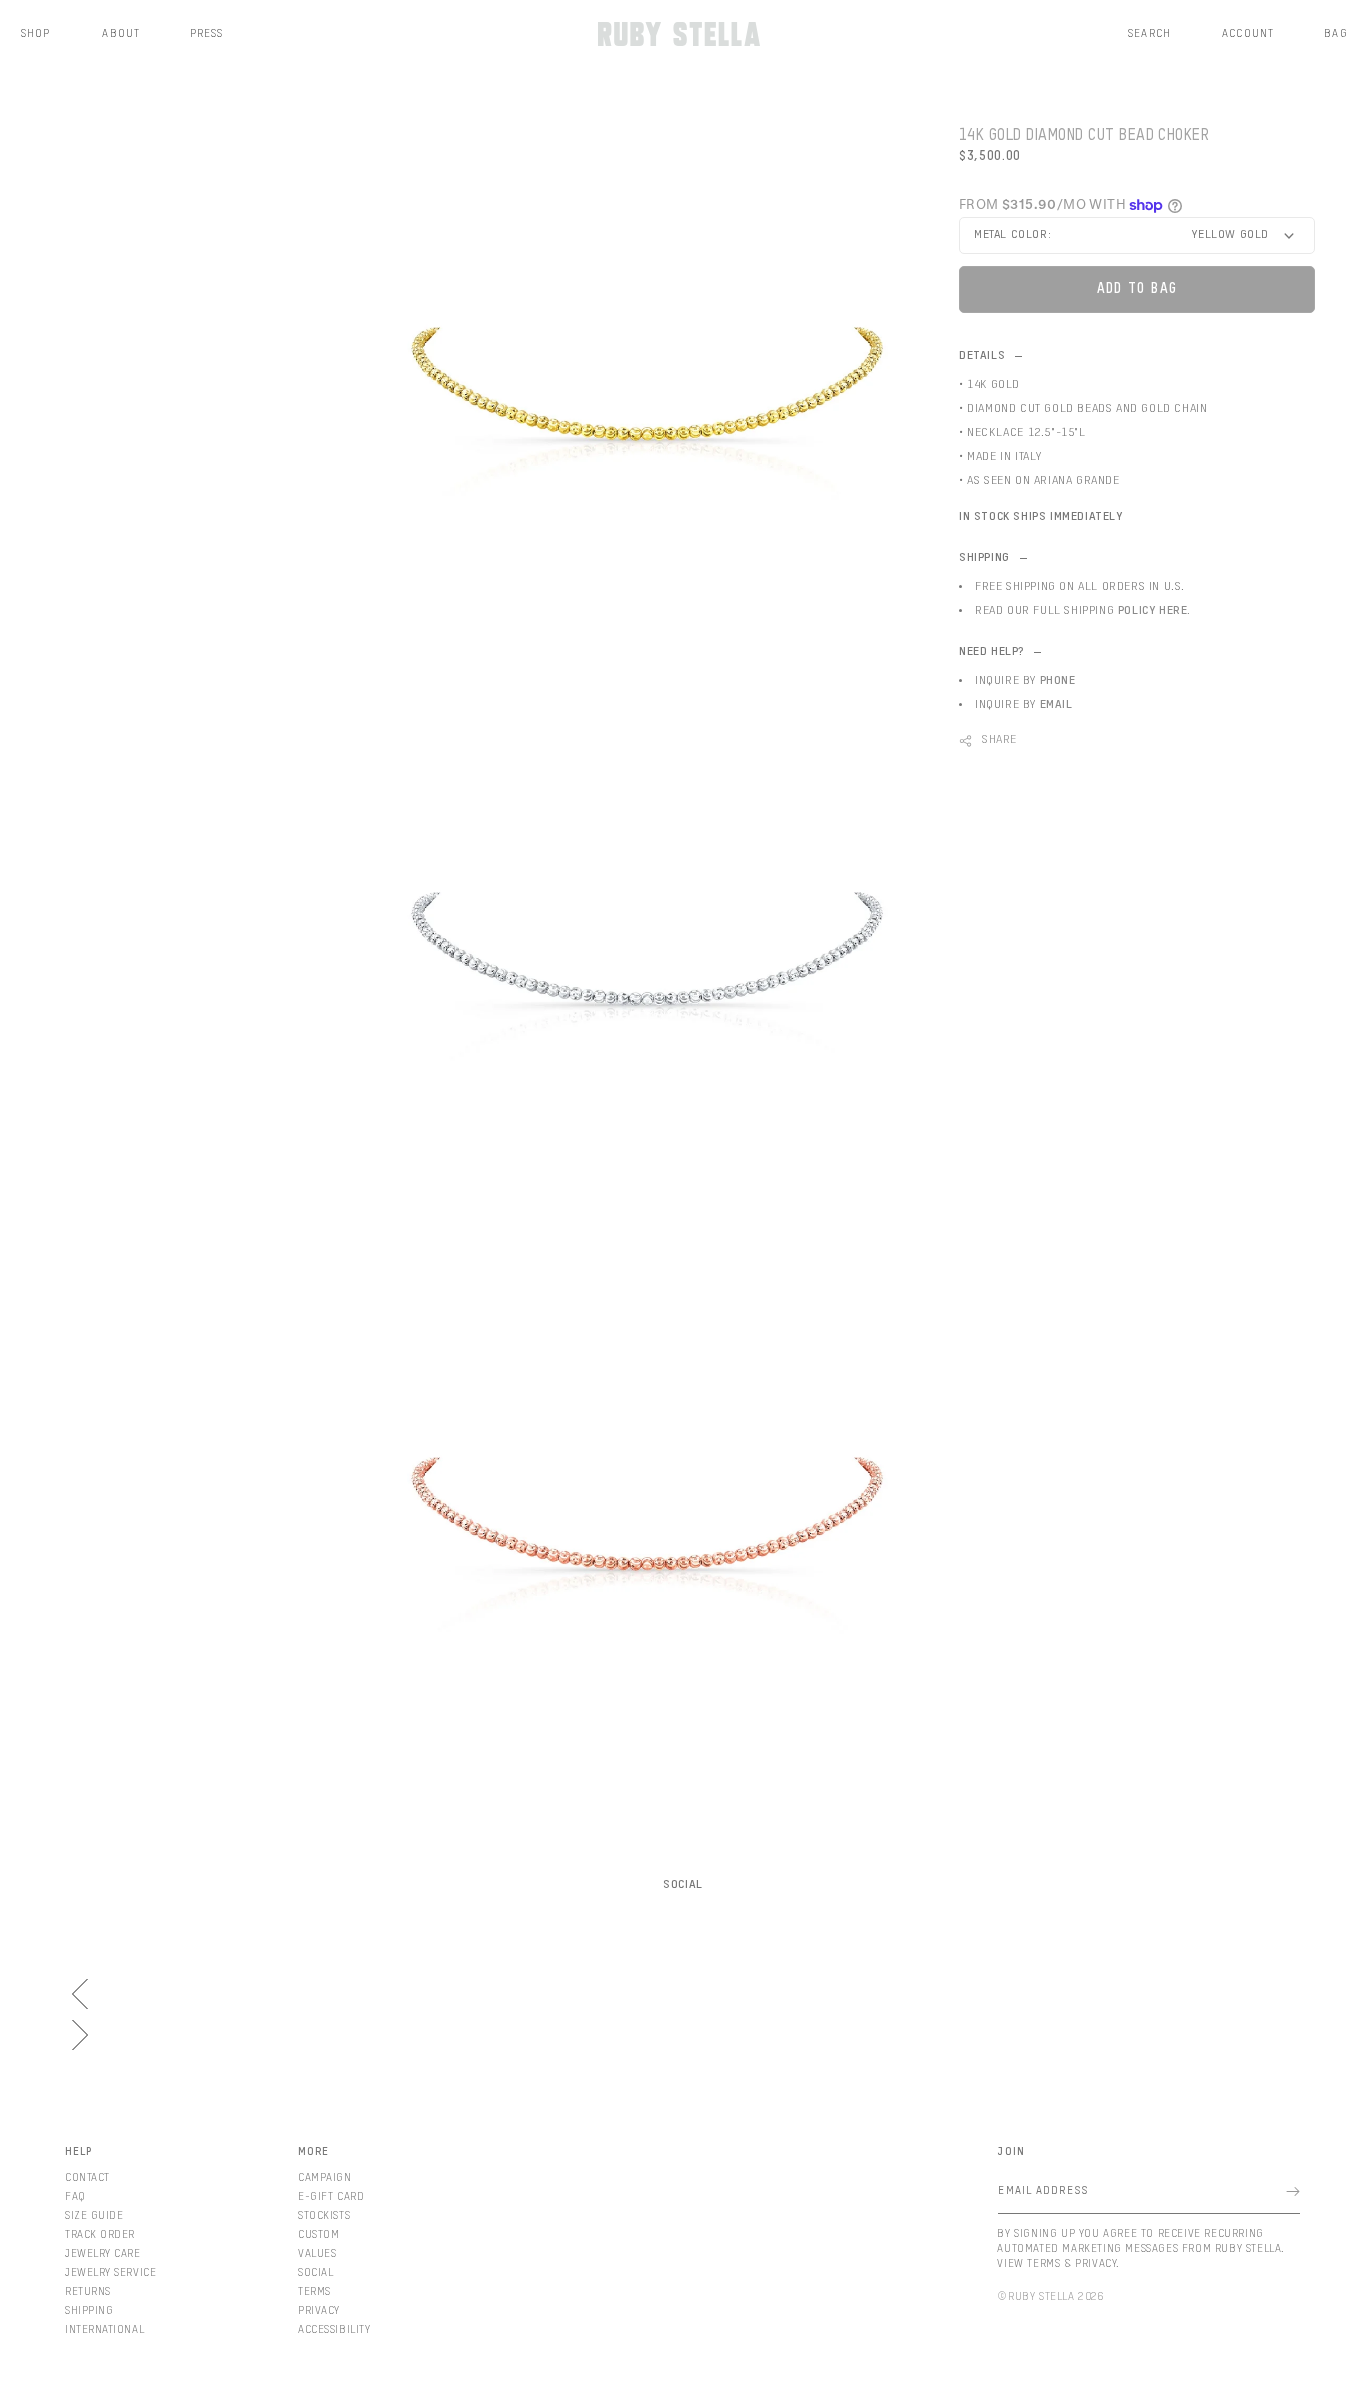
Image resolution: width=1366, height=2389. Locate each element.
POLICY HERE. (1154, 611)
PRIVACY (319, 2310)
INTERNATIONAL (104, 2329)
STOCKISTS (324, 2215)
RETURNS (88, 2291)
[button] (1150, 34)
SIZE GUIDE (94, 2215)
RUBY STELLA (1041, 2296)
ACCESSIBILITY (334, 2329)
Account (1248, 33)
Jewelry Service (110, 2272)
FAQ (75, 2196)
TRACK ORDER (100, 2234)
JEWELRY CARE (103, 2253)
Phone (1058, 681)
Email (1056, 705)
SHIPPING (89, 2310)
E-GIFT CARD (331, 2196)
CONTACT (87, 2177)
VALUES (317, 2253)
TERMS (314, 2291)
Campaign (324, 2177)
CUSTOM (318, 2234)
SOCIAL (315, 2272)
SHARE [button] (999, 740)
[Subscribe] (1293, 2191)
